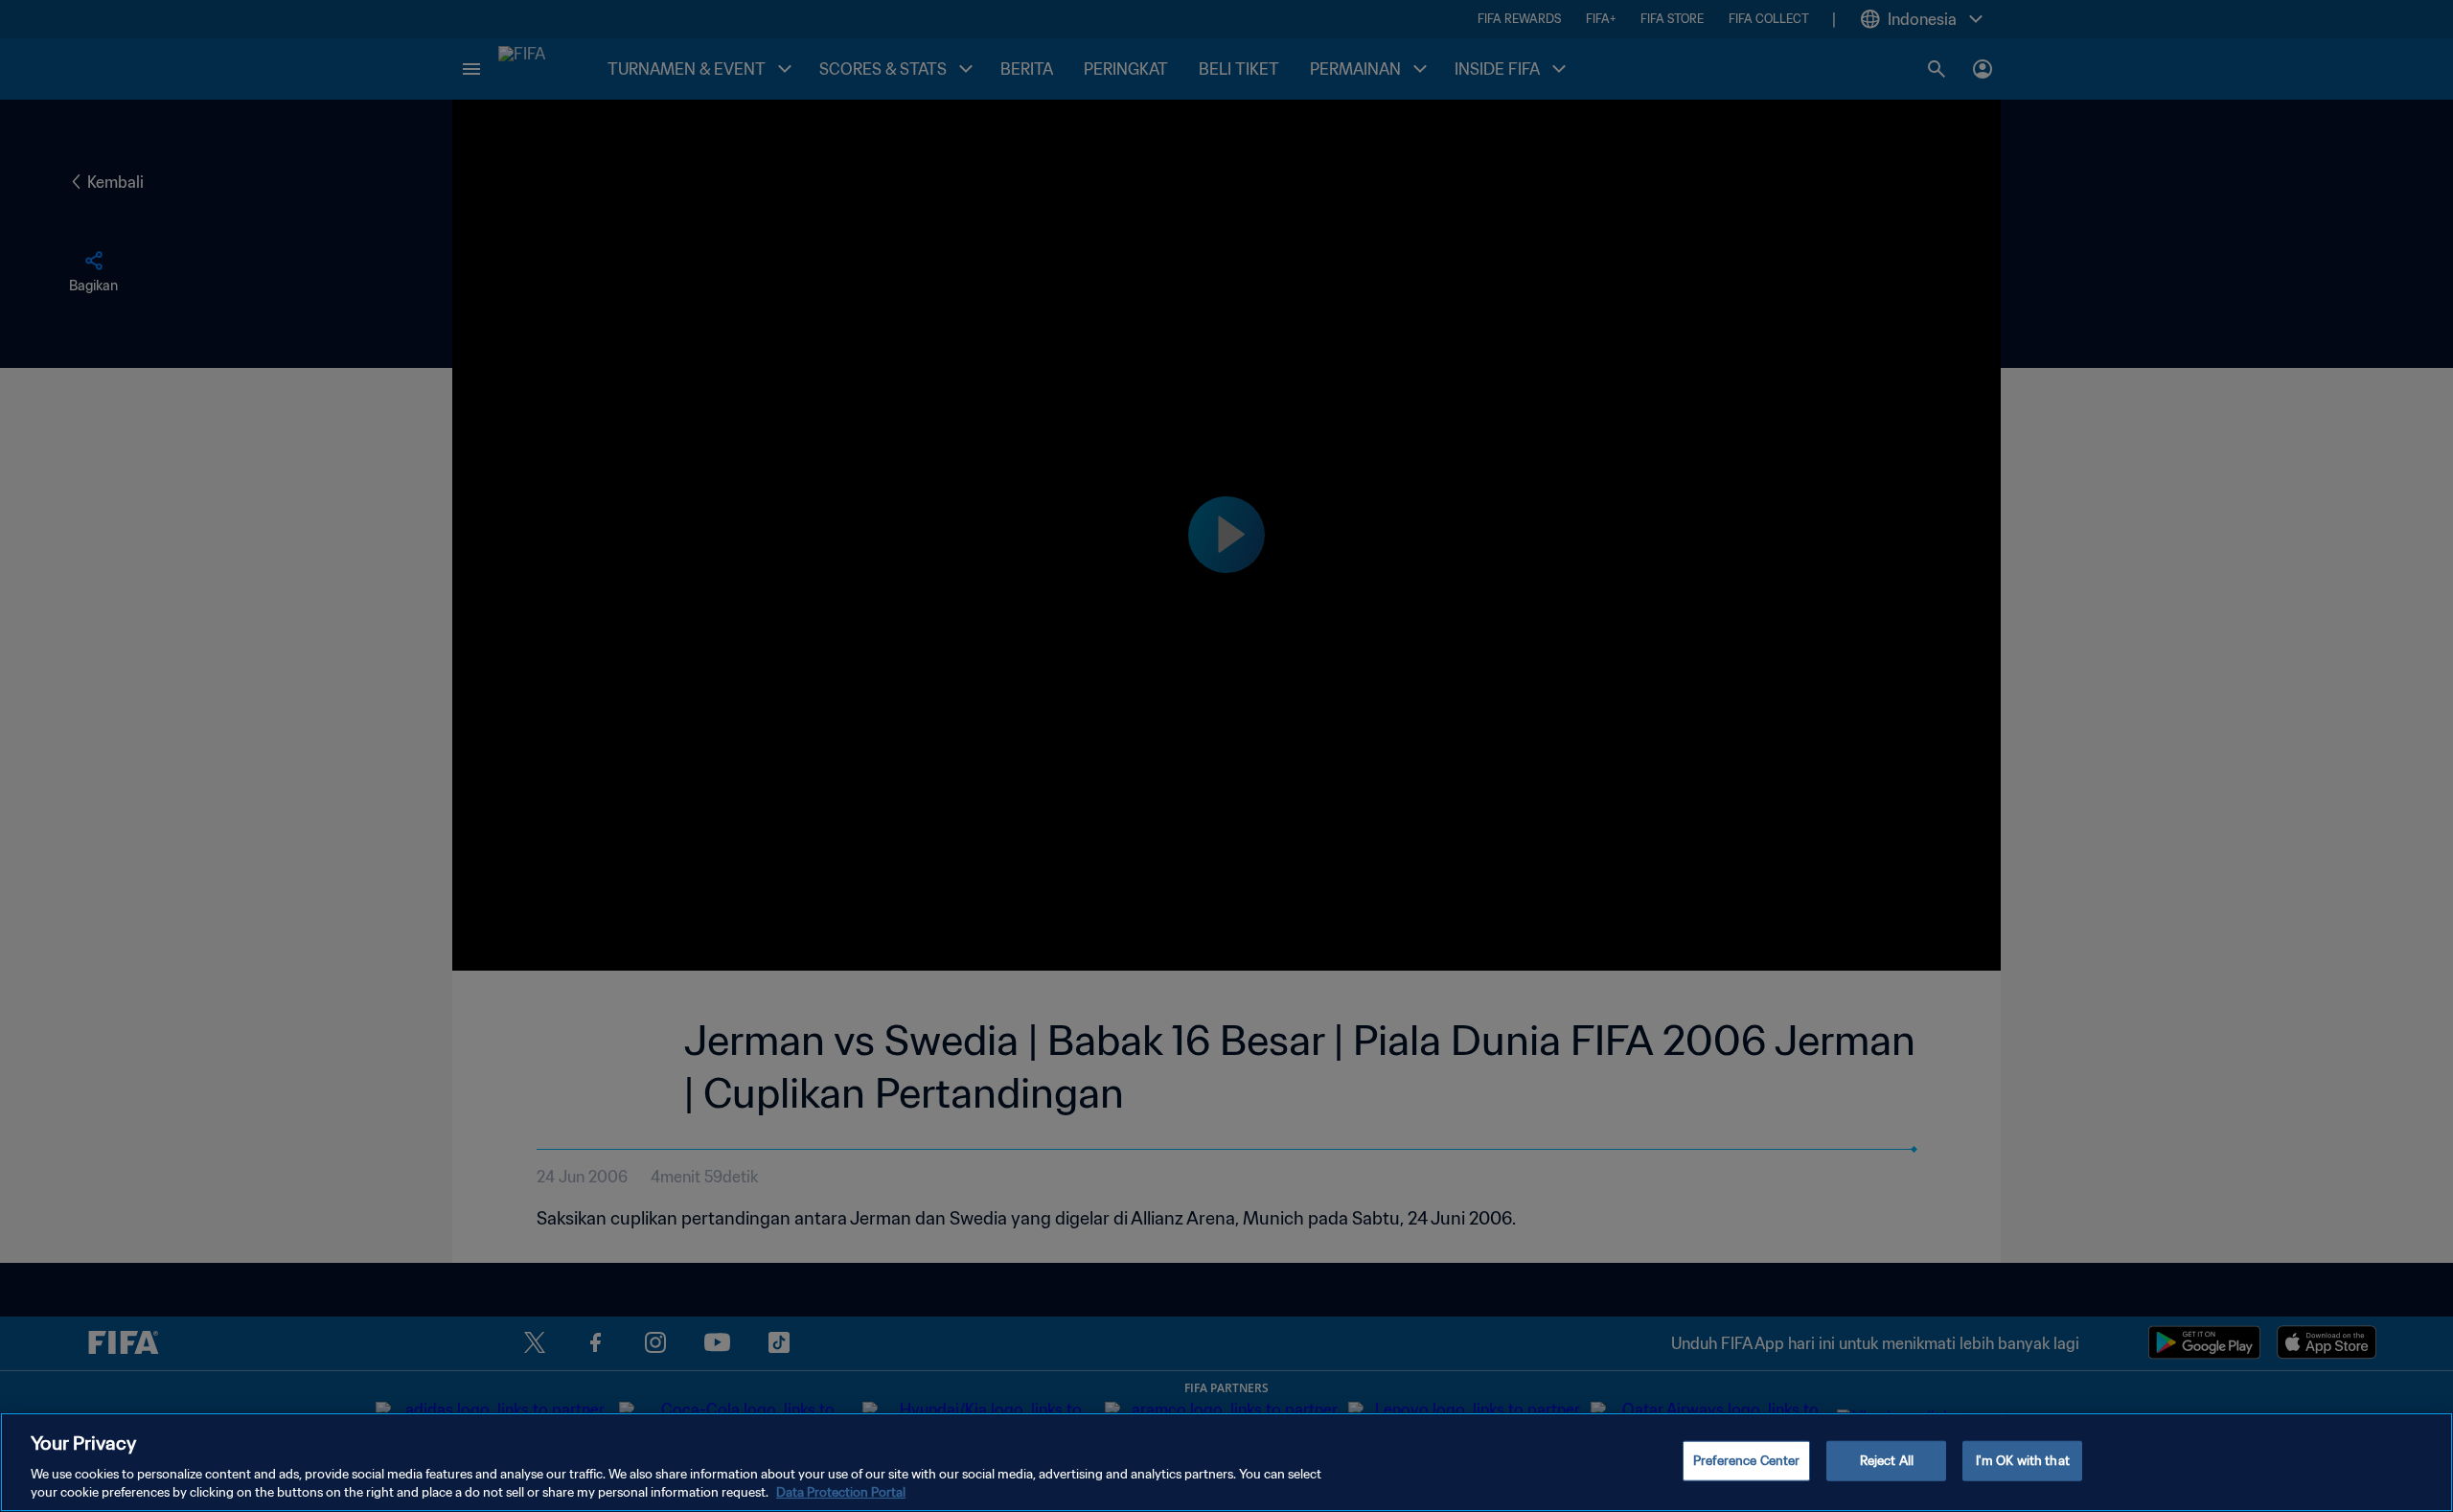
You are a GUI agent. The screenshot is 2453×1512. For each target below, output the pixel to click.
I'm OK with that (2023, 1461)
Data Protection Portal (841, 1492)
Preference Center (1746, 1461)
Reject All (1887, 1461)
